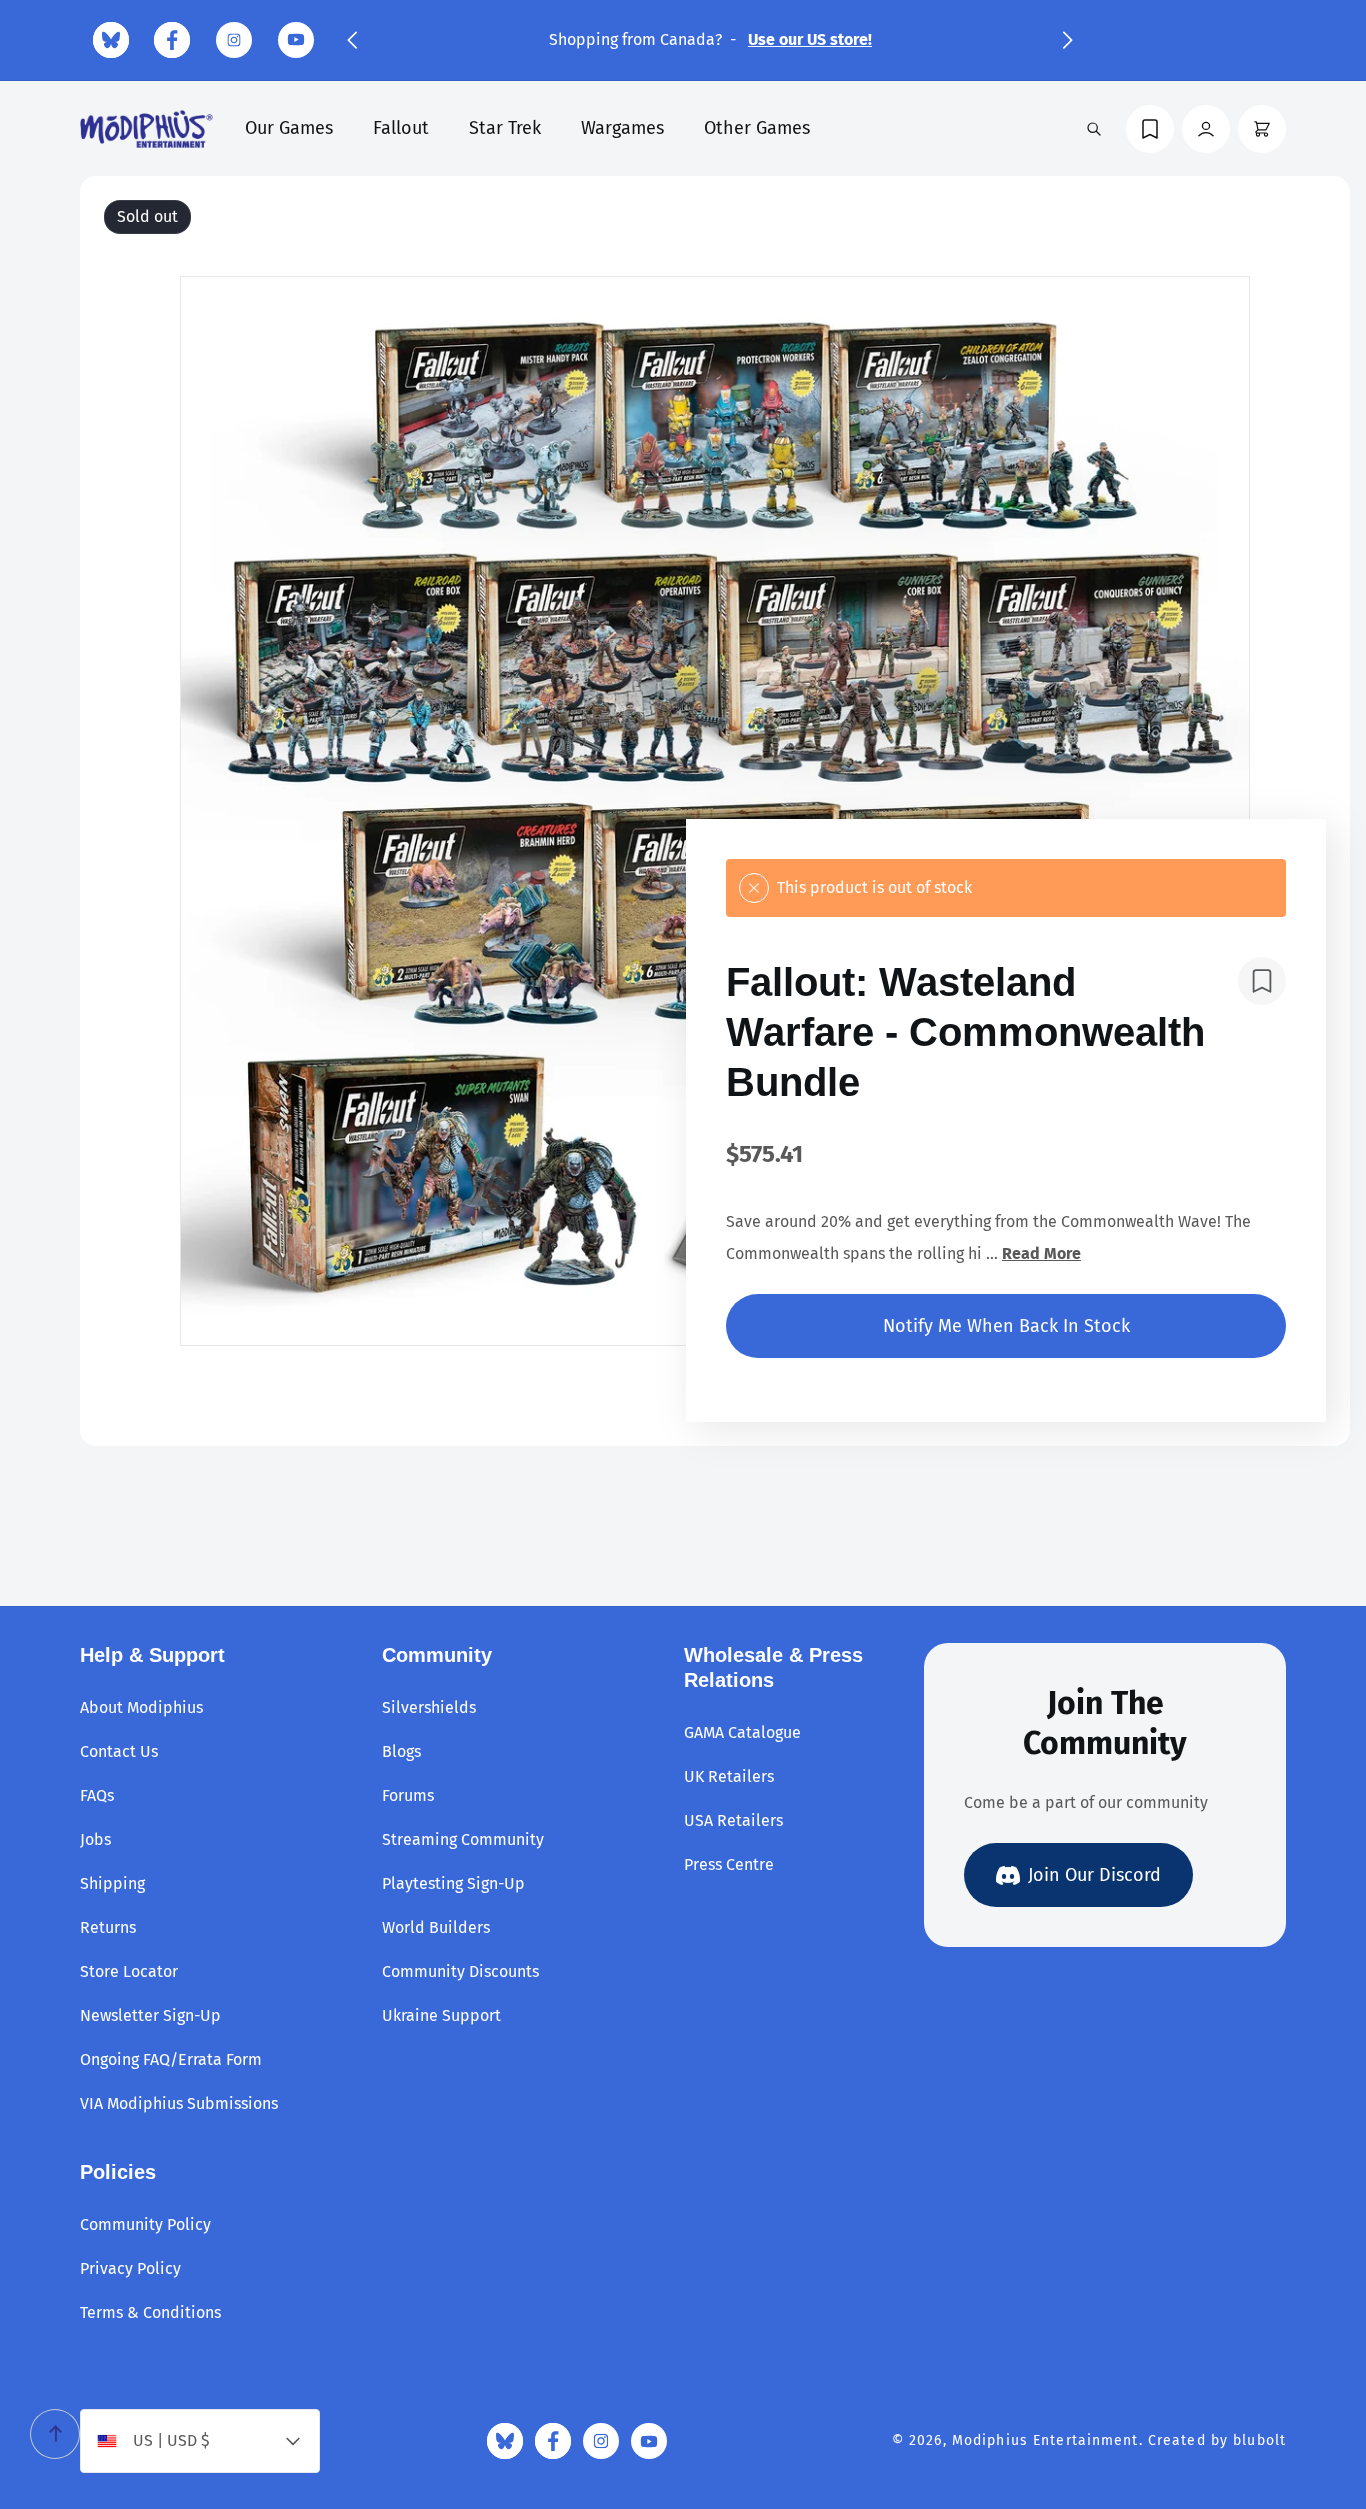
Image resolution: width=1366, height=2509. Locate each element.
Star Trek (505, 128)
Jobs (95, 1839)
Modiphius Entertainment (1045, 2440)
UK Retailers (729, 1776)
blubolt (1259, 2440)
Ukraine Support (441, 2015)
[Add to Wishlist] (1262, 981)
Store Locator (129, 1971)
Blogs (401, 1751)
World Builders (436, 1927)
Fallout (401, 128)
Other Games (757, 128)
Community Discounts (460, 1971)
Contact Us (119, 1751)
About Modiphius (141, 1707)
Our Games (289, 128)
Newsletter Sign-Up (150, 2015)
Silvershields (429, 1707)
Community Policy (145, 2224)
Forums (408, 1795)
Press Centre (729, 1864)
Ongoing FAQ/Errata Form (171, 2059)
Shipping (112, 1883)
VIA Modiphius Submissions (179, 2103)
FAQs (97, 1795)
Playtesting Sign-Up (453, 1883)
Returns (108, 1927)
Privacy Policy (130, 2268)
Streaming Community (463, 1839)
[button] (352, 40)
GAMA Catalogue (742, 1732)
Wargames (622, 128)
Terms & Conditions (150, 2312)
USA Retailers (733, 1820)
